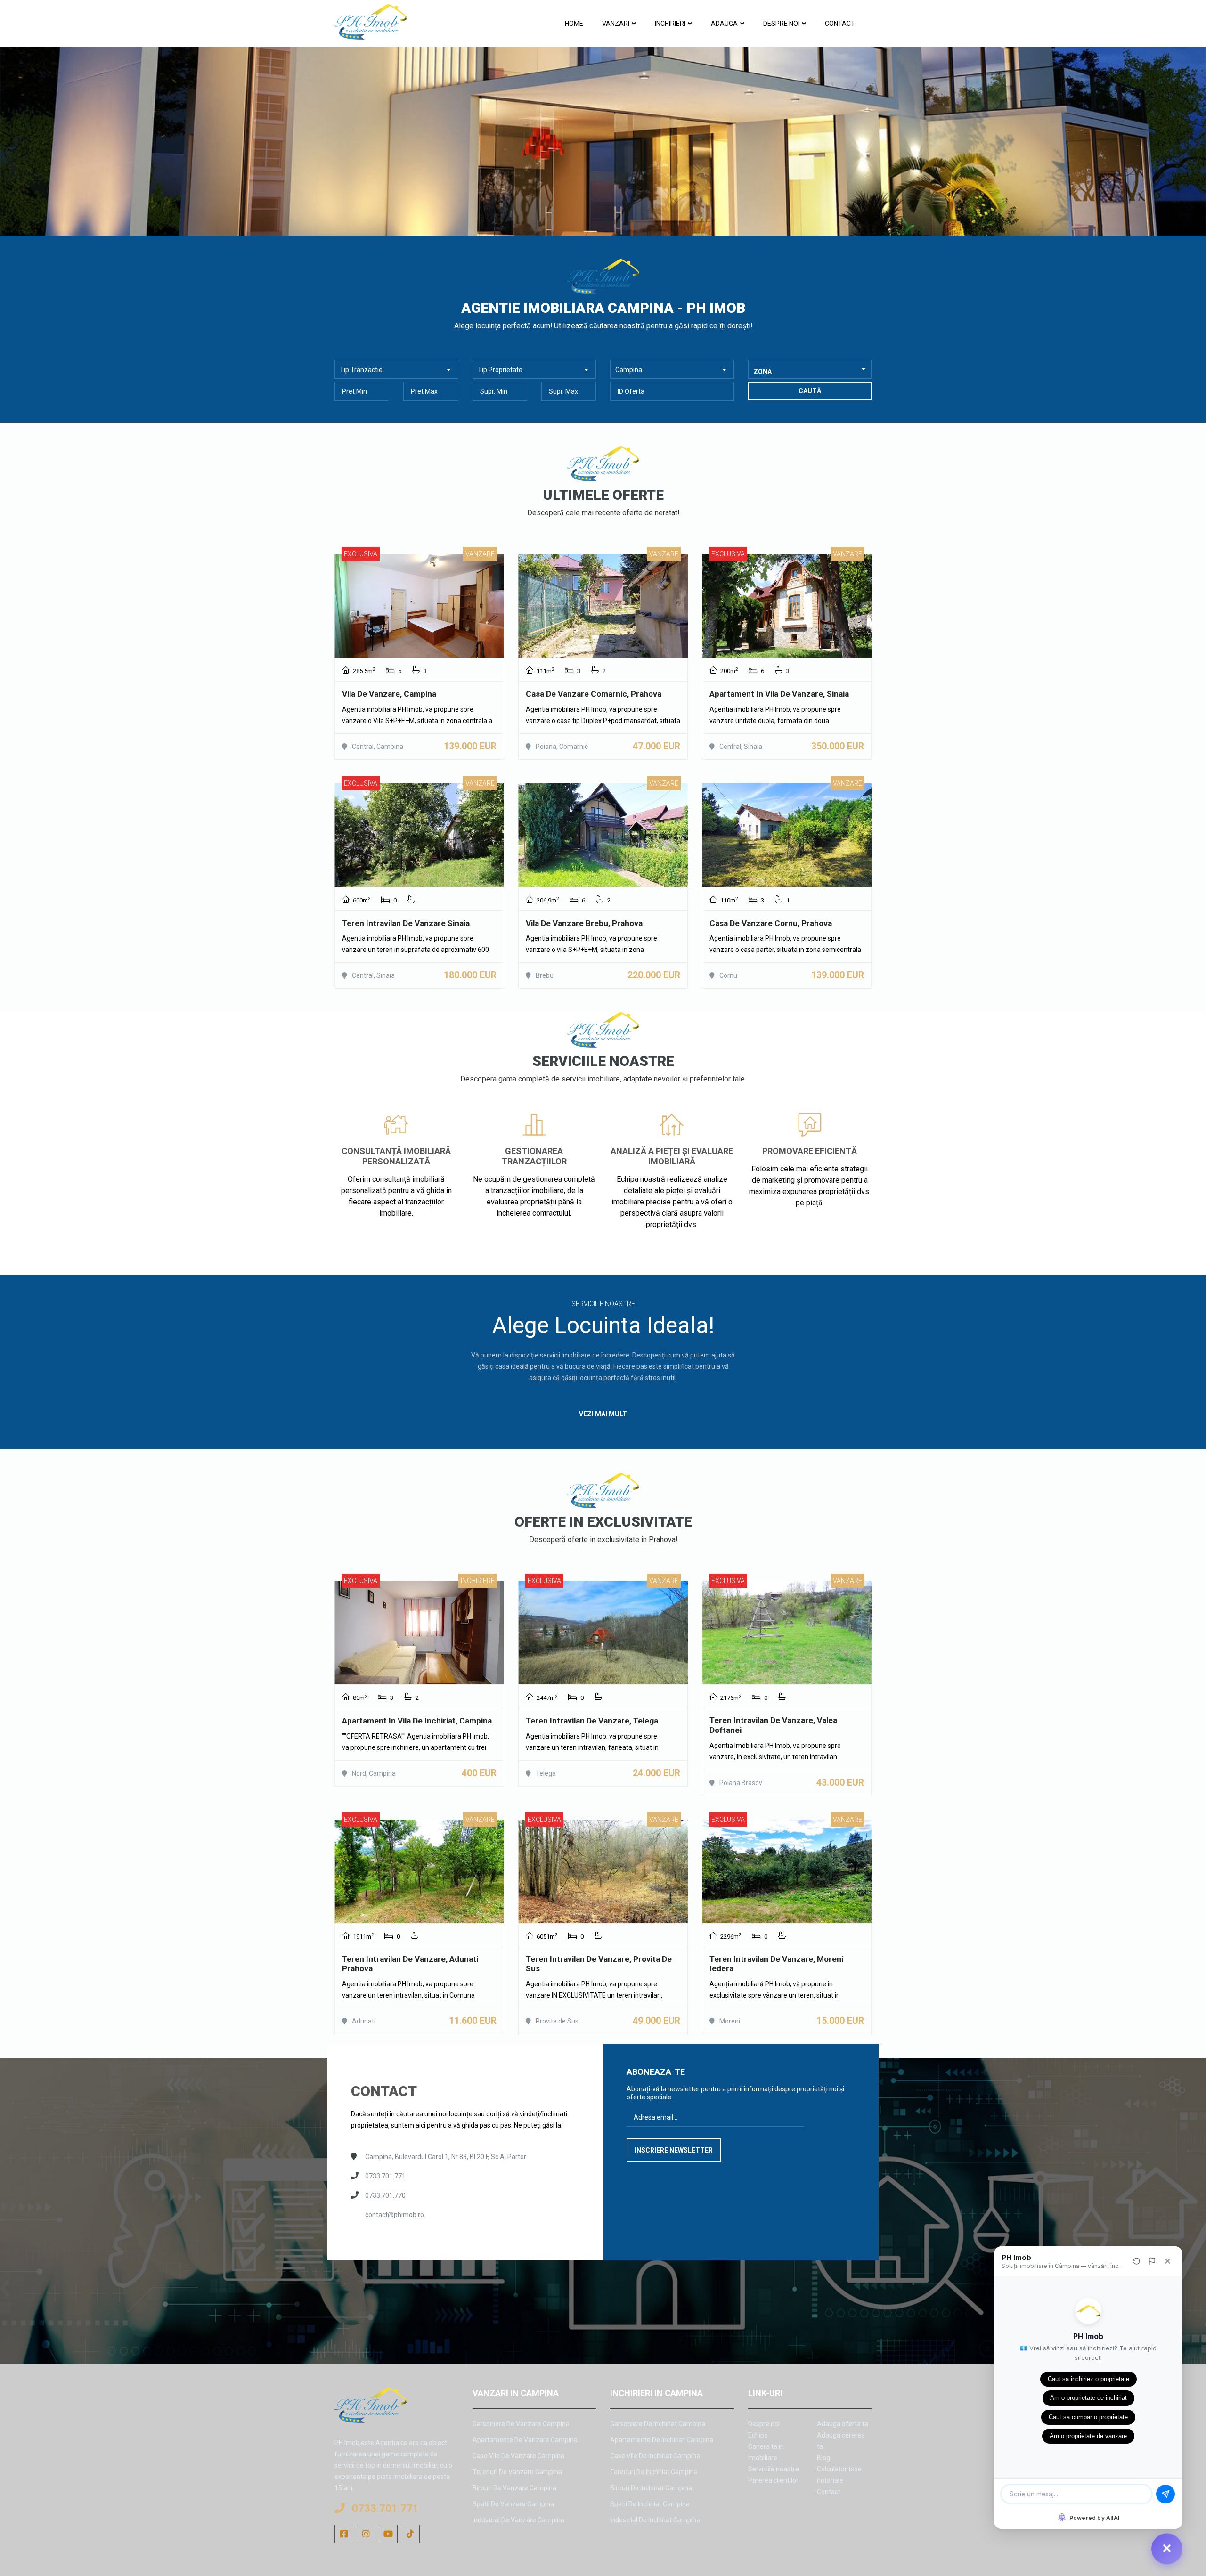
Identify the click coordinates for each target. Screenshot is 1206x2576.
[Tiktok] (410, 2534)
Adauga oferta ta (843, 2424)
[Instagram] (366, 2534)
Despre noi (781, 24)
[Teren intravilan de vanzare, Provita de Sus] (603, 1871)
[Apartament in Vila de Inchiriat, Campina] (419, 1633)
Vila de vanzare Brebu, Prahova (584, 923)
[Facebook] (344, 2534)
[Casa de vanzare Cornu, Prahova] (787, 835)
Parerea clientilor (773, 2480)
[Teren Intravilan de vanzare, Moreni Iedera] (787, 1871)
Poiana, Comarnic (562, 747)
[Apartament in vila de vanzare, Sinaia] (787, 606)
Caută (810, 391)
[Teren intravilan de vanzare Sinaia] (419, 835)
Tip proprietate (500, 370)
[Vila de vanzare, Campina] (419, 606)
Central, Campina (378, 747)
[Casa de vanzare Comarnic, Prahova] (603, 606)
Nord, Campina (374, 1773)
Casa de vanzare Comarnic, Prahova (594, 694)
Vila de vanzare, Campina (389, 694)
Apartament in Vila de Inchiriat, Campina (417, 1721)
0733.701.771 (385, 2176)
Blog (823, 2458)
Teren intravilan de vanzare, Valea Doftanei (773, 1725)
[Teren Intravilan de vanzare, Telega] (603, 1633)
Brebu (545, 975)
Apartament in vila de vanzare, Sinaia (779, 694)
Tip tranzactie (361, 370)
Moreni (730, 2021)
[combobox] (810, 369)
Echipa (758, 2435)
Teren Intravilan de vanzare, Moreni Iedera (776, 1964)
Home (574, 24)
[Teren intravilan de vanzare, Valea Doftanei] (787, 1633)
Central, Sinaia (741, 747)
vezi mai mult (603, 1414)
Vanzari (616, 24)
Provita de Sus (557, 2021)
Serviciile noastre (774, 2469)
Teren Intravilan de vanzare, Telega (592, 1721)
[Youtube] (388, 2534)
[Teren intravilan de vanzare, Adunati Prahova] (419, 1871)
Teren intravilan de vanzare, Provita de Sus (599, 1964)
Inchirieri (670, 24)
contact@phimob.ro (395, 2215)
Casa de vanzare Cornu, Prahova (771, 923)
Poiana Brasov (741, 1783)
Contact (840, 24)
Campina (629, 370)
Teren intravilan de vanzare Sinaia (406, 923)
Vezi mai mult (396, 1234)
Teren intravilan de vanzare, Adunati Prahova (410, 1964)
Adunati (364, 2021)
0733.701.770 (385, 2195)
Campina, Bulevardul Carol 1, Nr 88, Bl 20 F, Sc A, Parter (446, 2157)
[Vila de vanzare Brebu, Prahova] (603, 835)
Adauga (724, 24)
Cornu (728, 975)
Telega (546, 1773)
